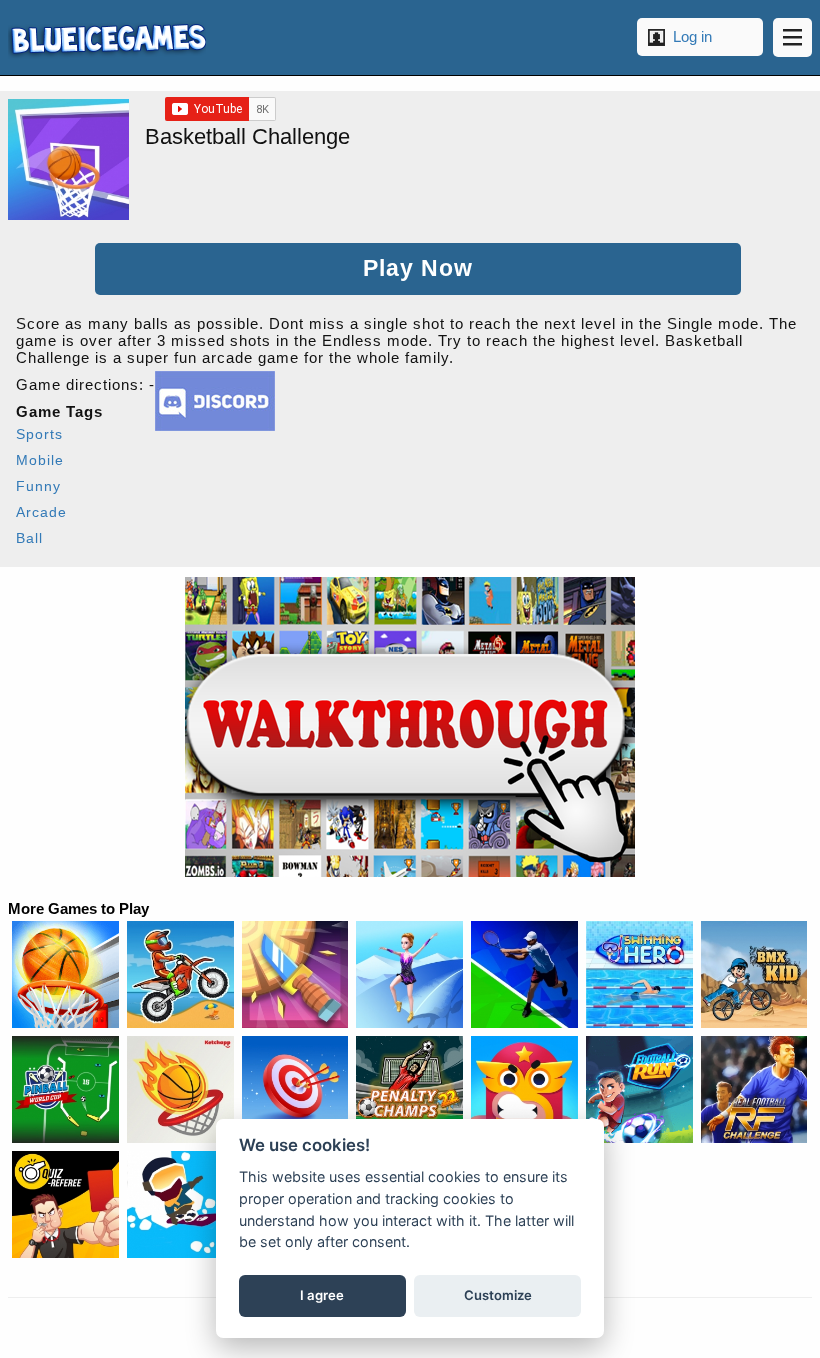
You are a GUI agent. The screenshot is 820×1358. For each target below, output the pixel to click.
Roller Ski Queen (409, 974)
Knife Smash (295, 974)
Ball (29, 538)
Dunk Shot (180, 1089)
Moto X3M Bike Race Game (180, 974)
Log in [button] (692, 36)
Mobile (40, 460)
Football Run (639, 1089)
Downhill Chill (180, 1204)
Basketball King (65, 974)
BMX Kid (754, 974)
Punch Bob (524, 1089)
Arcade (41, 512)
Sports (39, 434)
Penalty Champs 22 (409, 1089)
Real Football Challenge (754, 1089)
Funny (38, 486)
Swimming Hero (639, 974)
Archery (295, 1089)
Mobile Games (107, 37)
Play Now (418, 268)
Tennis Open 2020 (524, 974)
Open (792, 37)
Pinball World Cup (65, 1089)
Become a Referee (65, 1204)
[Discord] (215, 425)
